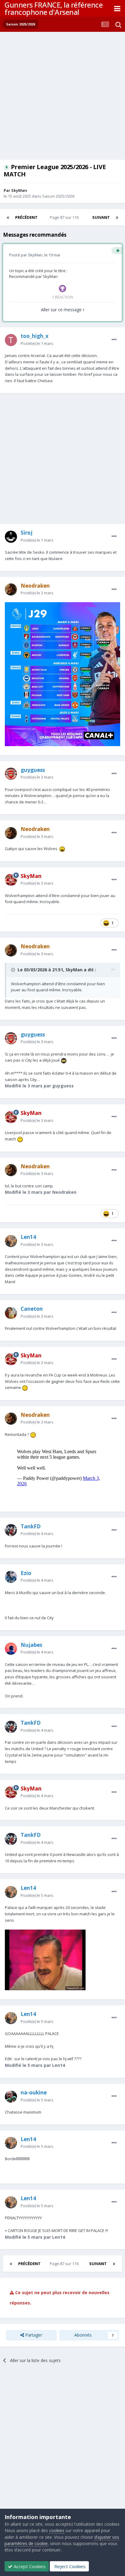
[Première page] (8, 217)
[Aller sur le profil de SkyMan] (11, 880)
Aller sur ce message (62, 310)
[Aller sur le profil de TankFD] (11, 1530)
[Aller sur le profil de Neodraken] (11, 589)
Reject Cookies (69, 2566)
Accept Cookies (29, 2566)
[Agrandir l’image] (62, 674)
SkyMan (19, 190)
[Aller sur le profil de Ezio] (11, 1577)
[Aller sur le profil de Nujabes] (11, 1649)
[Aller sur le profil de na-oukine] (11, 2097)
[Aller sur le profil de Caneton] (11, 1313)
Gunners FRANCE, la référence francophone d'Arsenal (54, 8)
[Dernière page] (117, 217)
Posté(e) (37, 343)
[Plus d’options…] (114, 340)
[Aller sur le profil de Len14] (11, 1241)
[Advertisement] (62, 97)
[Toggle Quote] (14, 970)
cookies (57, 2530)
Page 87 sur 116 (65, 217)
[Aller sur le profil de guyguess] (11, 774)
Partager (33, 2335)
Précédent (26, 217)
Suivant (101, 217)
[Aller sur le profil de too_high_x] (11, 340)
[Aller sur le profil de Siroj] (11, 537)
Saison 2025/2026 (58, 196)
